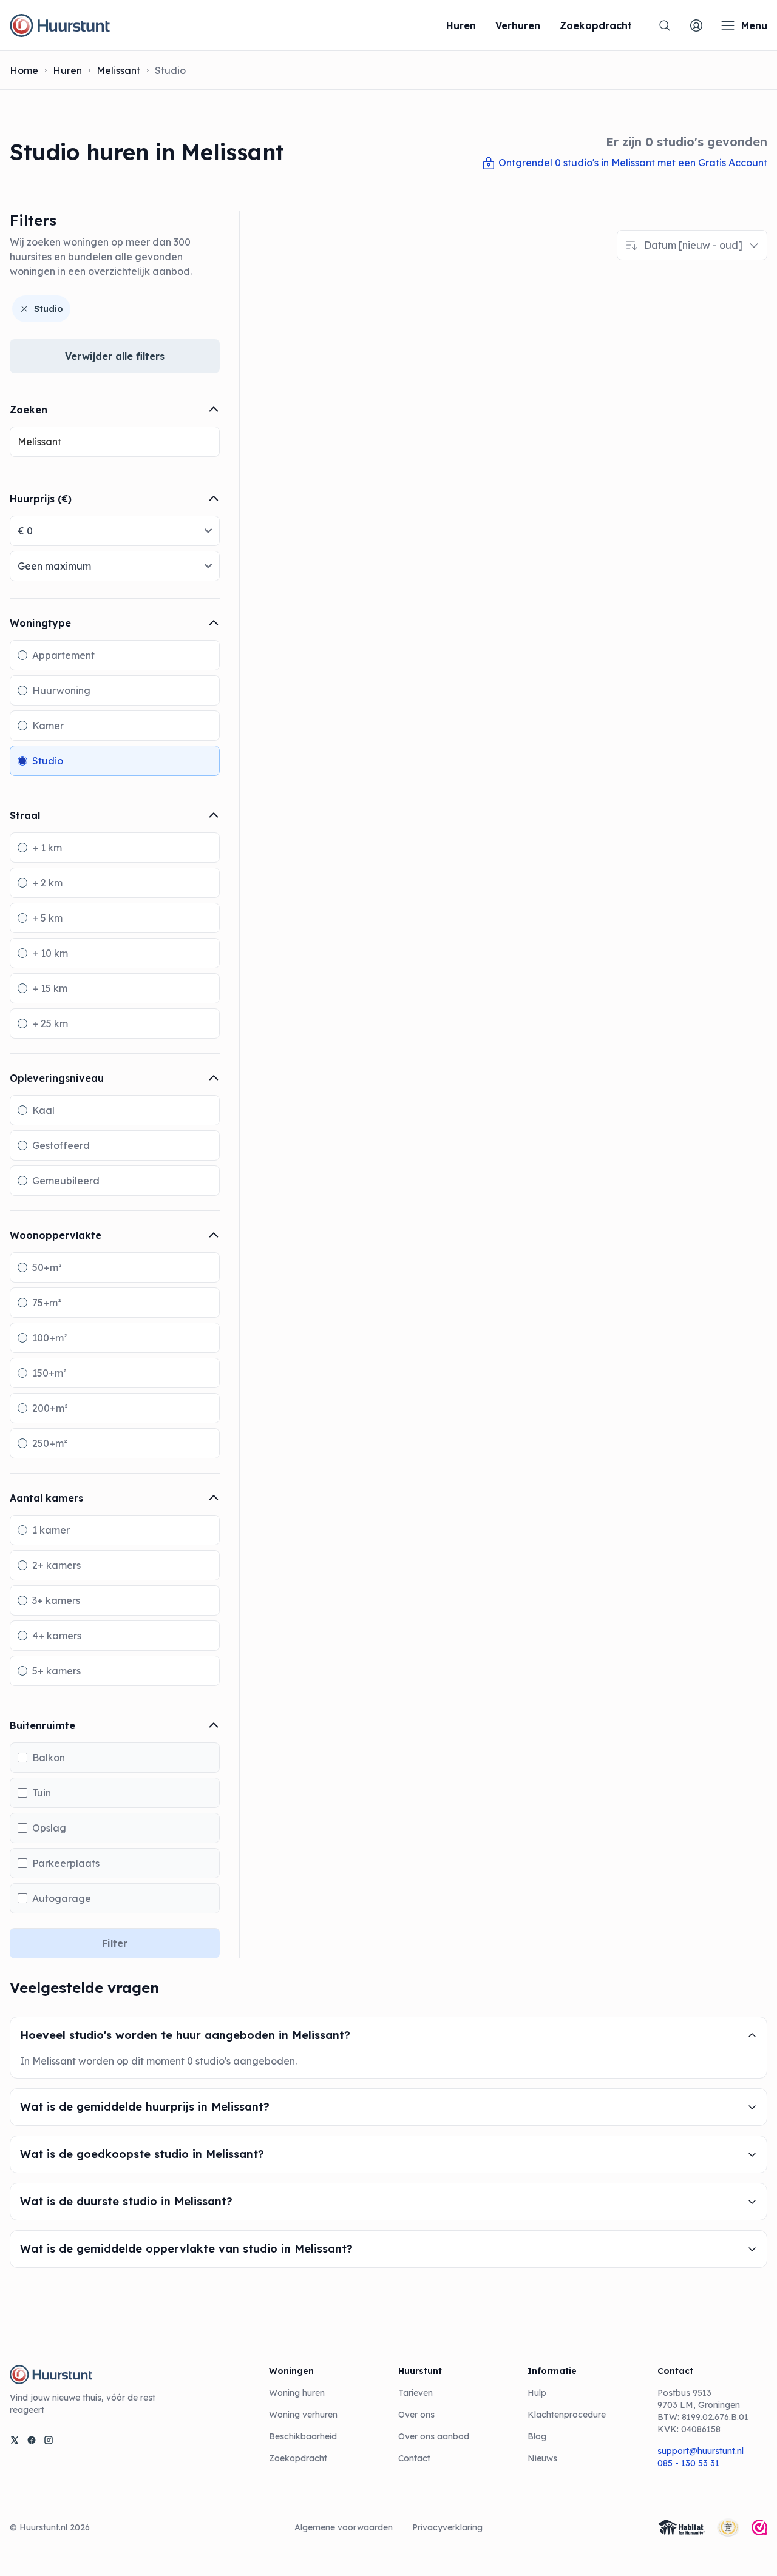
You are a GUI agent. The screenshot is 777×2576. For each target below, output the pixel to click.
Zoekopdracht (298, 2458)
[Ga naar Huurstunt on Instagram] (49, 2440)
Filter (115, 1943)
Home (24, 70)
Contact (414, 2458)
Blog (537, 2436)
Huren (67, 70)
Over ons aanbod (434, 2436)
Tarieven (416, 2393)
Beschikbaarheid (303, 2436)
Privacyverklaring (447, 2527)
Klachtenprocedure (567, 2415)
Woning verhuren (303, 2415)
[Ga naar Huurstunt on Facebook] (32, 2440)
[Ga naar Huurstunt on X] (15, 2440)
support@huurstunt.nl (701, 2451)
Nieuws (542, 2458)
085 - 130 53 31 (688, 2463)
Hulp (537, 2393)
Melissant (118, 70)
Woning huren (297, 2393)
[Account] (696, 25)
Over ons (416, 2415)
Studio (49, 309)
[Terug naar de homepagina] (60, 25)
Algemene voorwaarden (344, 2527)
